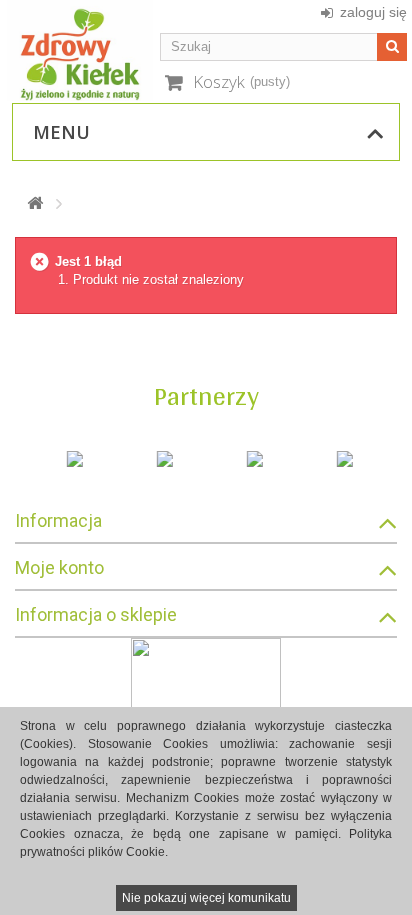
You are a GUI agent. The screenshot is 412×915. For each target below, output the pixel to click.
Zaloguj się (373, 12)
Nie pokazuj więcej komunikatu (206, 898)
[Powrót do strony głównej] (35, 203)
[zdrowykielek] (80, 50)
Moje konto (59, 567)
